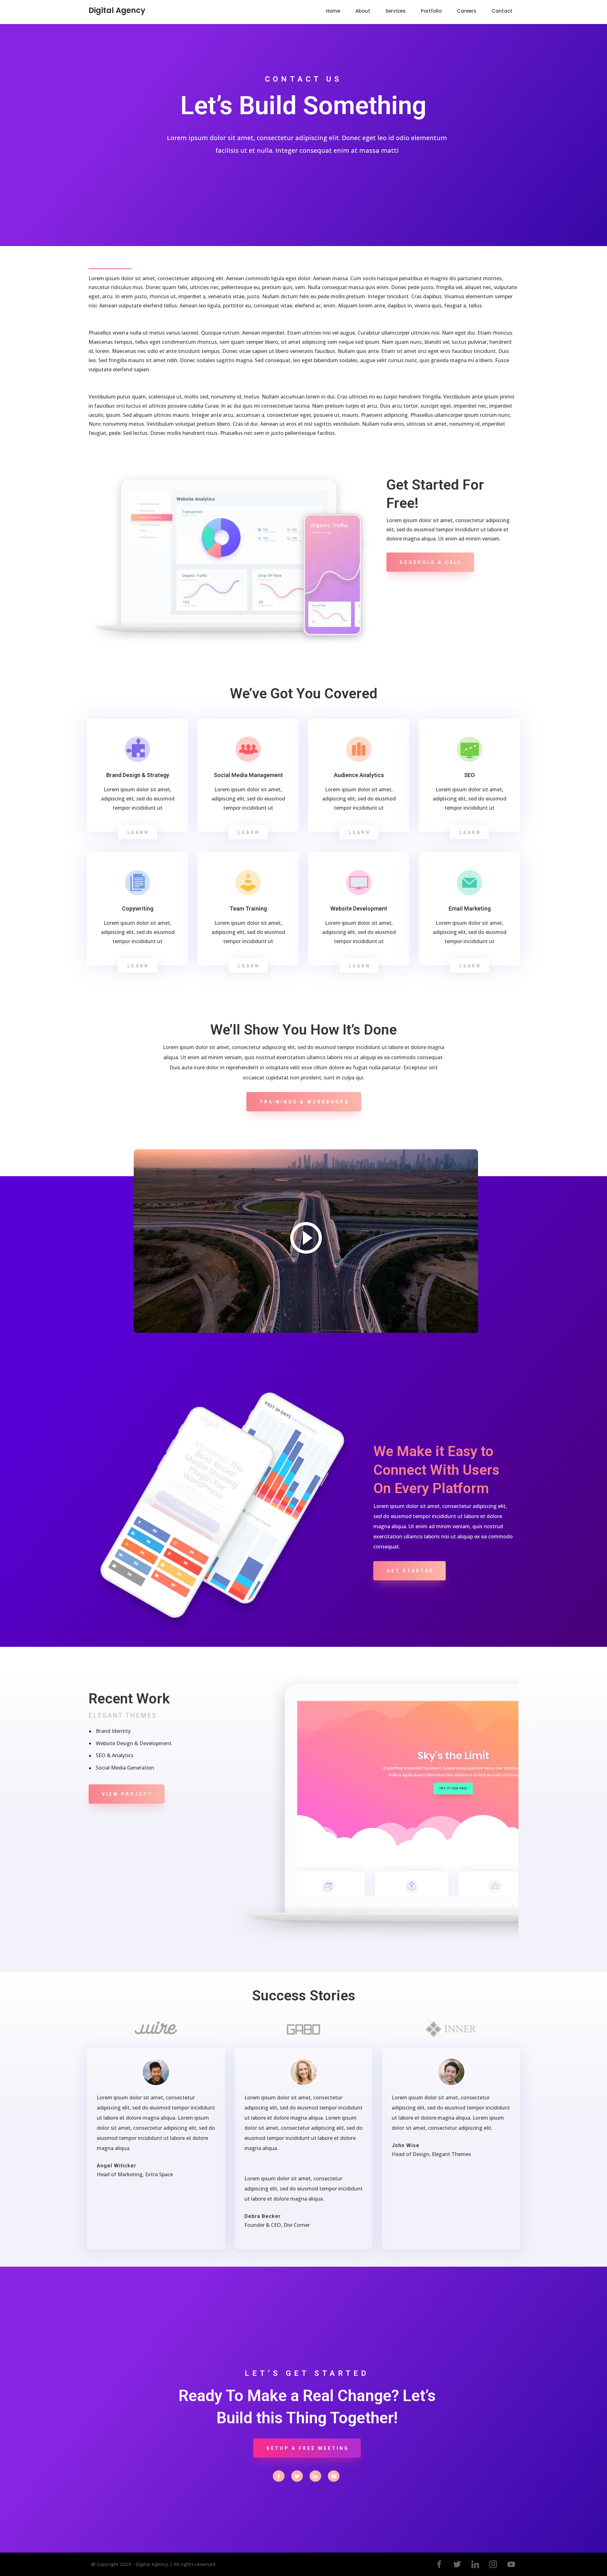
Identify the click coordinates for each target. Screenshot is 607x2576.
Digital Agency (117, 10)
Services (395, 11)
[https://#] (279, 2476)
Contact (502, 11)
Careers (467, 11)
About (363, 11)
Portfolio (431, 11)
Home (333, 11)
